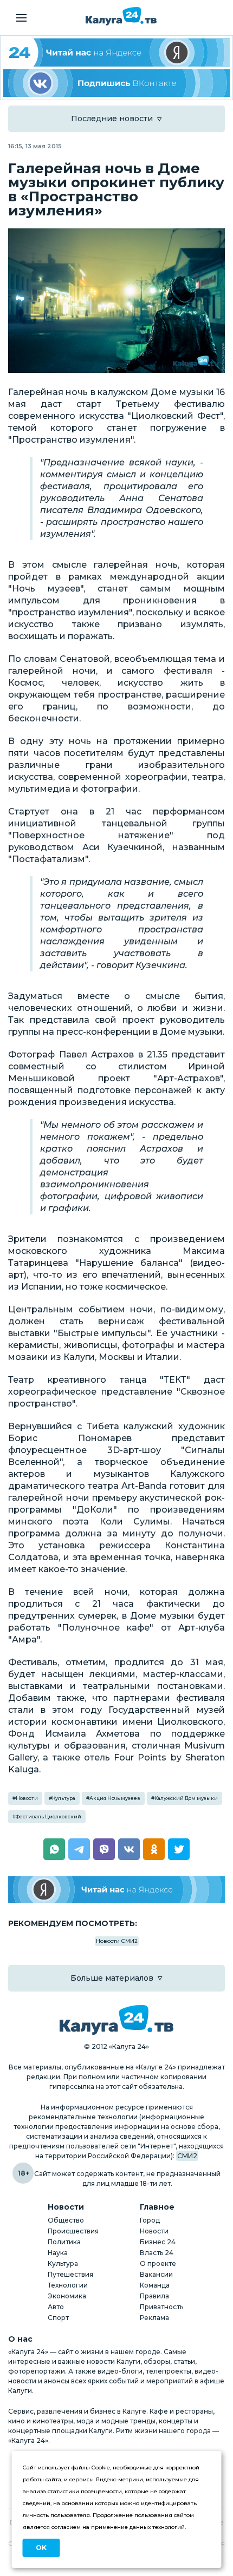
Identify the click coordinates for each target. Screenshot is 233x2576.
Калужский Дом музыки (186, 1798)
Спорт (58, 2318)
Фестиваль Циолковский (48, 1816)
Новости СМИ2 (117, 1941)
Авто (56, 2307)
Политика (64, 2242)
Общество (66, 2220)
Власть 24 (157, 2253)
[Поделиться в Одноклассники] (154, 1849)
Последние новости (112, 119)
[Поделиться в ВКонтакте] (129, 1849)
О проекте (158, 2263)
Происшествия (73, 2231)
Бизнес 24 (158, 2242)
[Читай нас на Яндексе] (116, 1890)
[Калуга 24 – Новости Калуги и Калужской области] (121, 16)
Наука (58, 2253)
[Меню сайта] (21, 18)
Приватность (161, 2307)
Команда (155, 2285)
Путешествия (70, 2274)
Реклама (154, 2318)
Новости (27, 1798)
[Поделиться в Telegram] (79, 1849)
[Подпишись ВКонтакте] (116, 83)
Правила (154, 2296)
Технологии (68, 2285)
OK (41, 2548)
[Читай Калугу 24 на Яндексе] (116, 52)
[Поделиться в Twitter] (179, 1849)
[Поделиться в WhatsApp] (54, 1849)
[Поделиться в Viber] (104, 1849)
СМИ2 (187, 2156)
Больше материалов (112, 1978)
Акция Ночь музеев (115, 1798)
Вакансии (156, 2274)
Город (150, 2220)
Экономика (67, 2296)
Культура (64, 1798)
